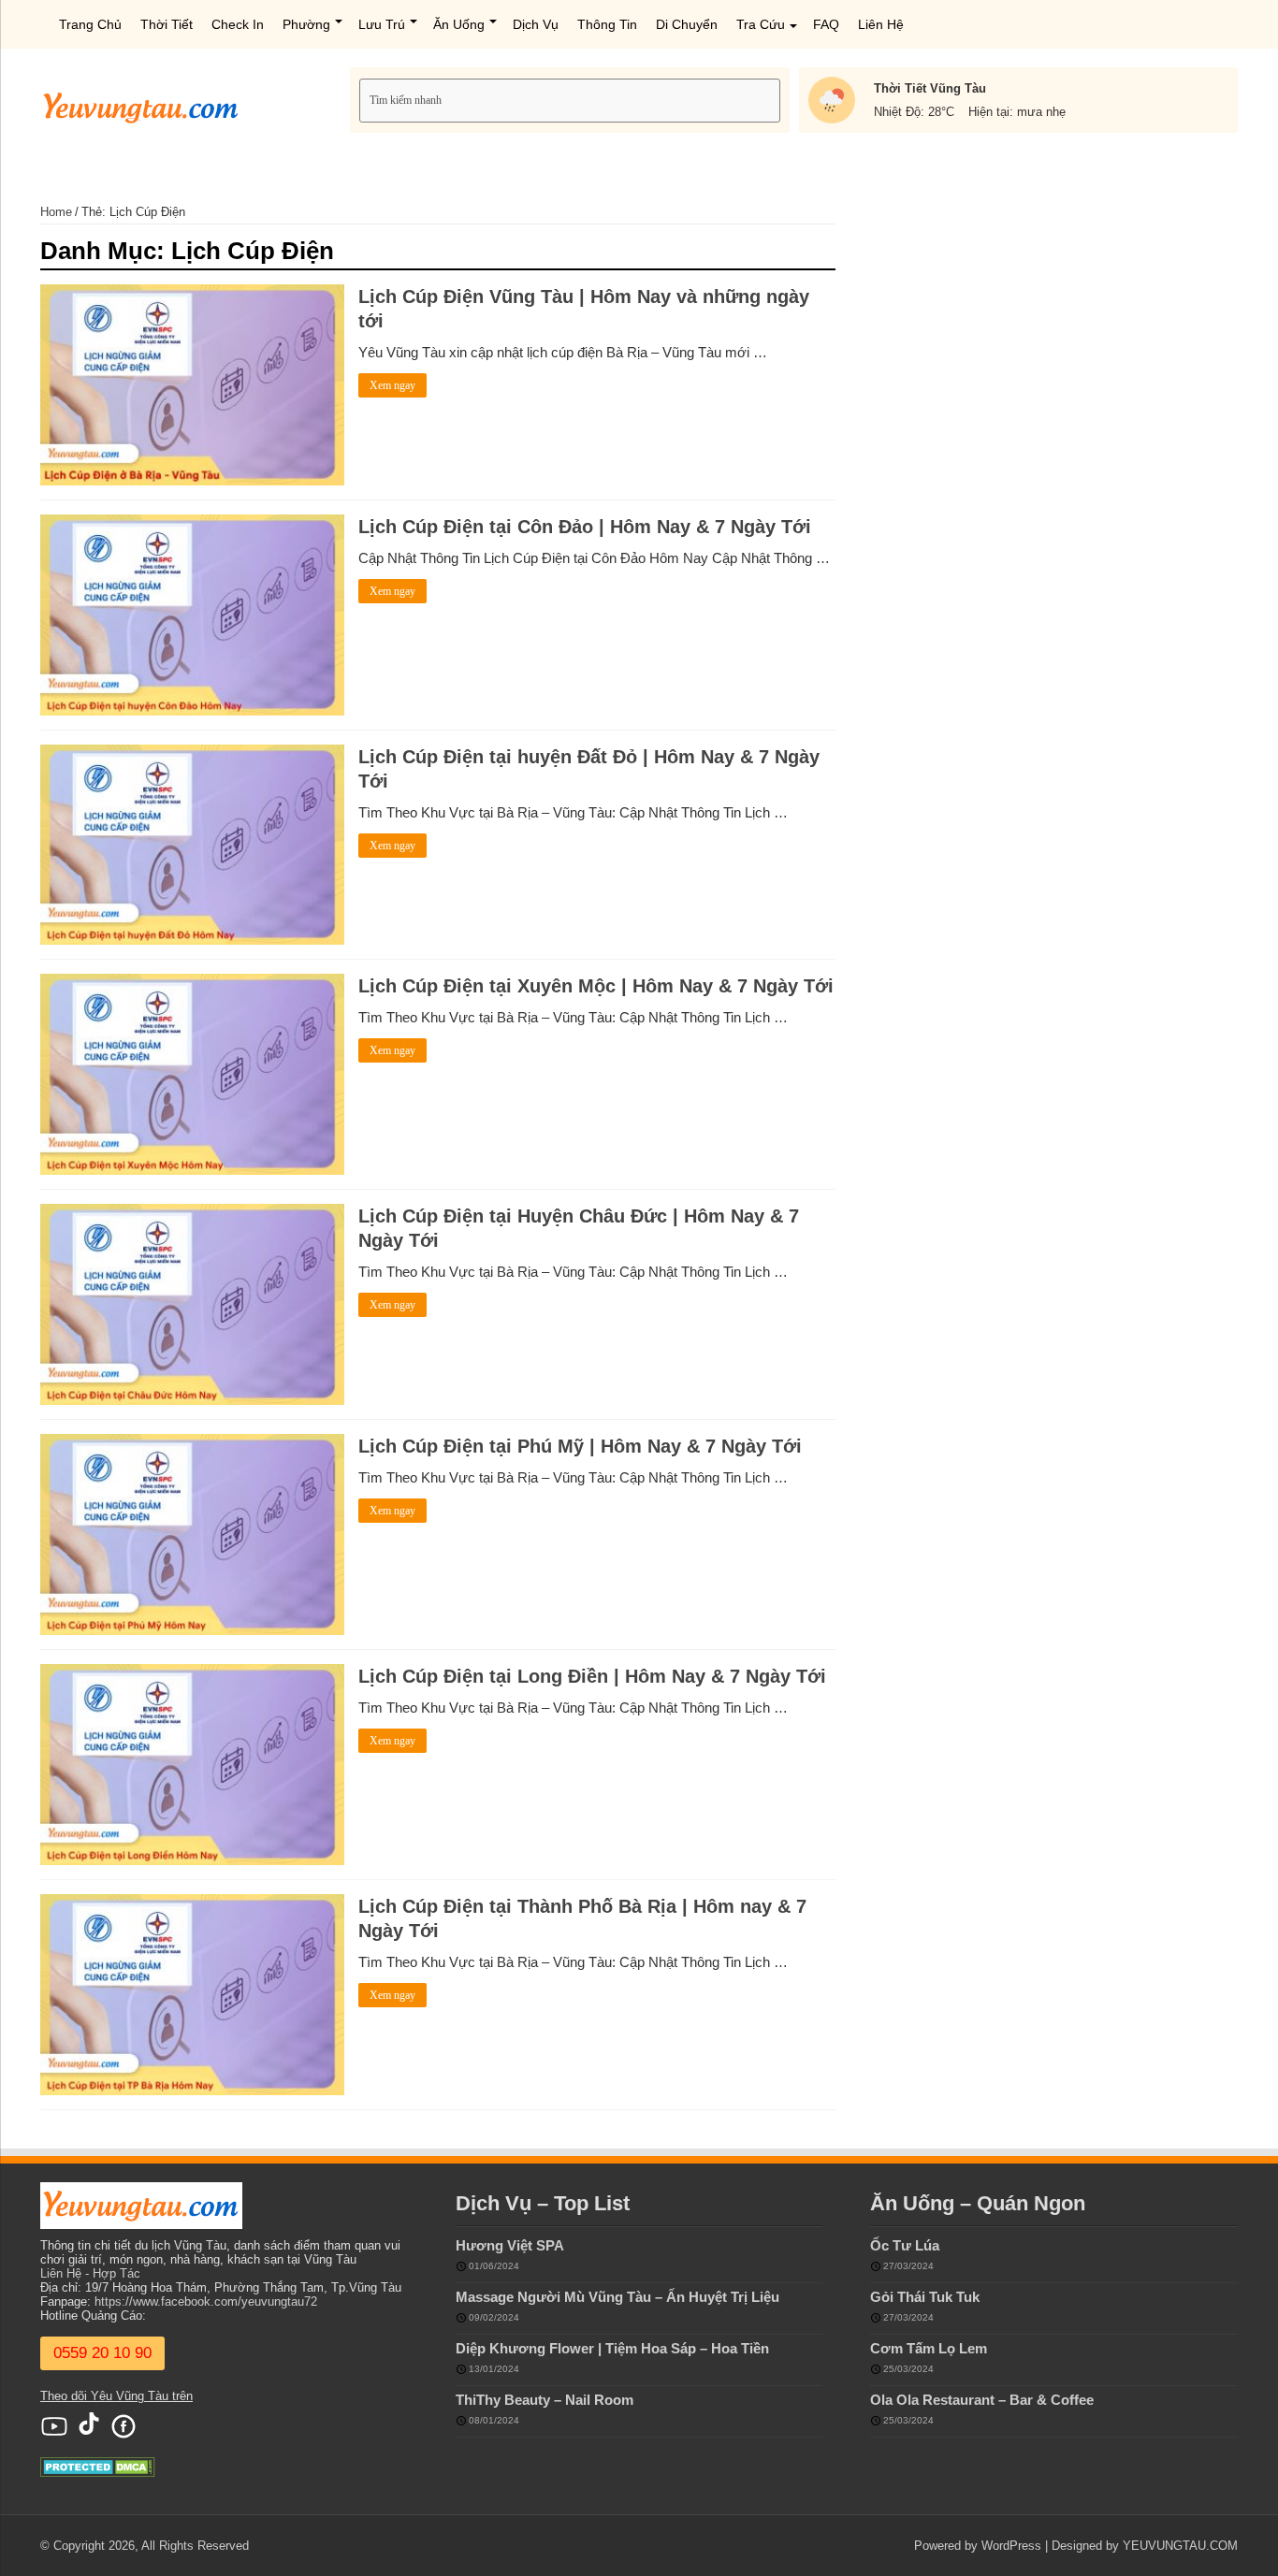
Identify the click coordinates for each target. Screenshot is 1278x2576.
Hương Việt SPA (510, 2245)
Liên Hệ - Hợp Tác (90, 2273)
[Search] (768, 100)
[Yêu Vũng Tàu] (141, 104)
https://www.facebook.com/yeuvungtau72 (206, 2301)
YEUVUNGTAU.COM (1180, 2546)
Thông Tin (607, 24)
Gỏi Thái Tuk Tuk (925, 2297)
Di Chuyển (687, 24)
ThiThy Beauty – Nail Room (545, 2400)
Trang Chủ (90, 24)
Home (56, 212)
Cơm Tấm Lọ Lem (929, 2348)
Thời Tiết (167, 24)
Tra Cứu (761, 24)
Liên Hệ (881, 24)
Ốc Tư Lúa (905, 2245)
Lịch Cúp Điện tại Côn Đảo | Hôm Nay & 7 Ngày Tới (585, 527)
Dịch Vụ (536, 24)
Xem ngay (392, 385)
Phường (306, 24)
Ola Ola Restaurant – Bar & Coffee (982, 2400)
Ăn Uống (459, 24)
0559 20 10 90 (102, 2353)
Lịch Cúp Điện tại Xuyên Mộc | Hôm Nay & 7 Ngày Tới (596, 986)
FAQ (826, 24)
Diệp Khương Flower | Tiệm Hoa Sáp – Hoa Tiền (612, 2348)
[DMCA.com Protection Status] (98, 2466)
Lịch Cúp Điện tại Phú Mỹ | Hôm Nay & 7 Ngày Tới (580, 1446)
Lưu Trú (382, 24)
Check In (238, 24)
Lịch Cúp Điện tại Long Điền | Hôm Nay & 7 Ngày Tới (592, 1676)
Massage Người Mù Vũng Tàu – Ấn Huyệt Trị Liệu (617, 2297)
